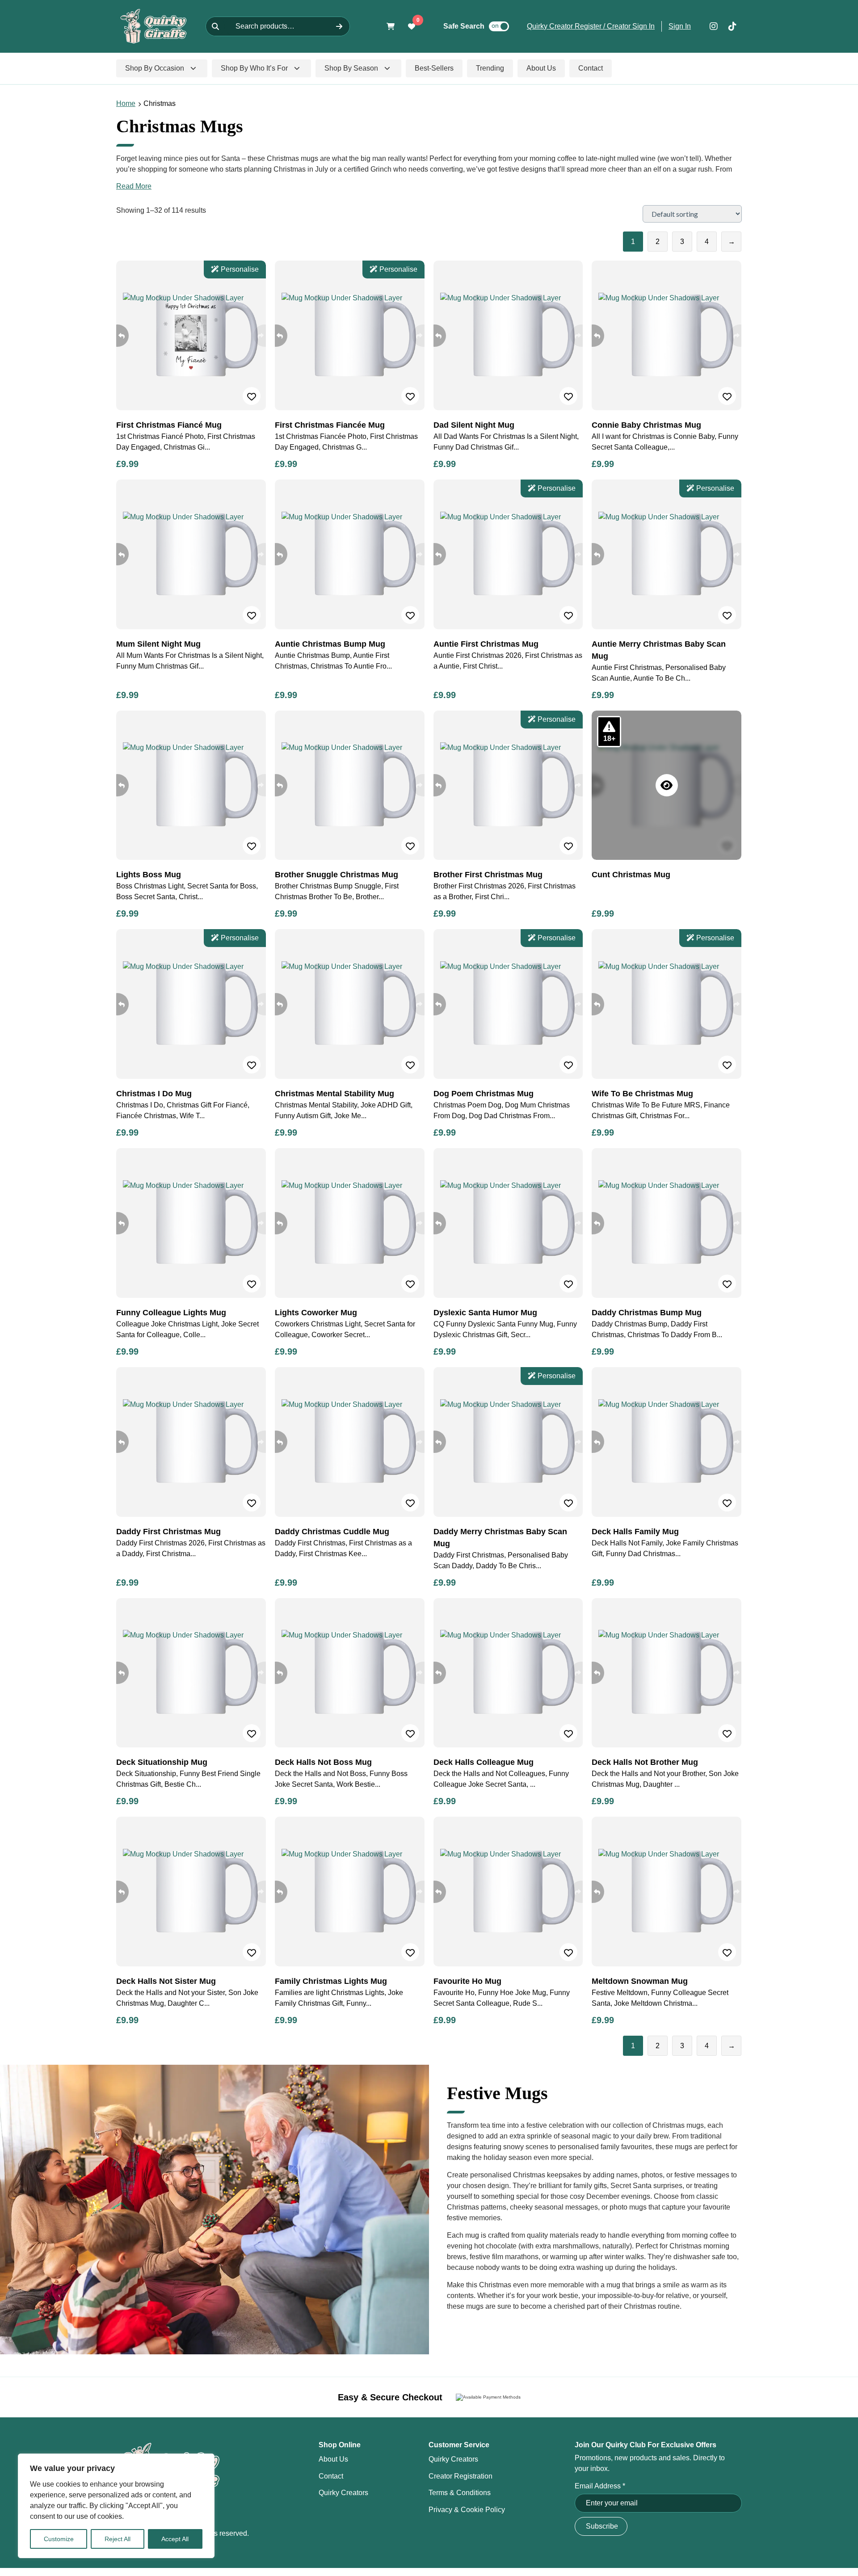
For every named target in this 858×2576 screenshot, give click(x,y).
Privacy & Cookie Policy (467, 2510)
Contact (331, 2476)
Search (339, 26)
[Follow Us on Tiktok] (732, 26)
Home (126, 103)
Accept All (175, 2539)
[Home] (154, 26)
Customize (59, 2539)
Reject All (118, 2539)
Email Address (600, 2486)
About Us (333, 2459)
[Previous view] (118, 336)
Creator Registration (461, 2476)
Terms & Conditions (460, 2493)
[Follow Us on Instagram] (714, 26)
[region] (116, 2506)
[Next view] (265, 336)
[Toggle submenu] (193, 68)
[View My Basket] (391, 26)
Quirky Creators (343, 2493)
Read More (134, 186)
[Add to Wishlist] (252, 396)
